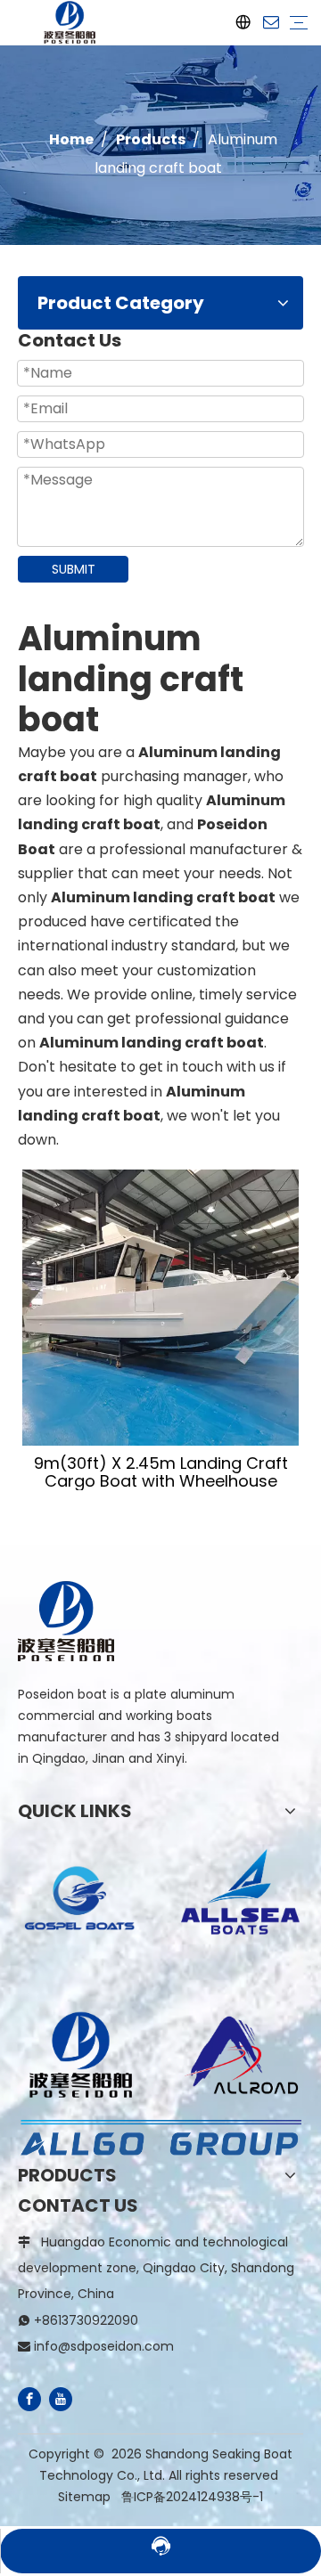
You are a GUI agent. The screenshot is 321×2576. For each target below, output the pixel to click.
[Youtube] (61, 2399)
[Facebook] (29, 2399)
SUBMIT (74, 569)
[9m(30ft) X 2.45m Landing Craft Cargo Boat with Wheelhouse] (160, 1308)
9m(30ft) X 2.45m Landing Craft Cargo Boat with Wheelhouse (161, 1472)
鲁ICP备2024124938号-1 (192, 2497)
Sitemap (84, 2497)
